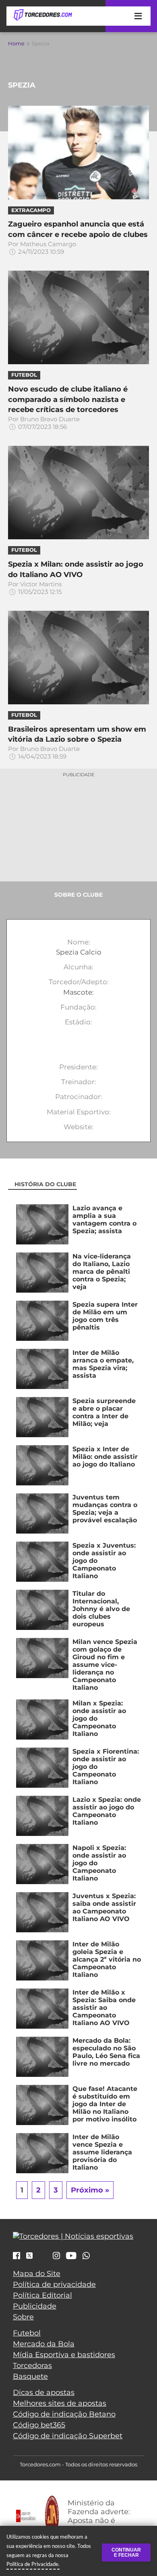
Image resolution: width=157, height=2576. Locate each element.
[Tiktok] (43, 2258)
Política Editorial (42, 2295)
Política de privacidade (54, 2284)
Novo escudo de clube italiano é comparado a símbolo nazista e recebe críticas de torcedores (68, 399)
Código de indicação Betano (64, 2414)
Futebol (27, 2333)
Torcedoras (32, 2366)
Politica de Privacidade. (33, 2564)
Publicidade (35, 2306)
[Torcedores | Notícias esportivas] (43, 15)
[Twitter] (29, 2256)
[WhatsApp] (86, 2256)
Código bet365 (39, 2425)
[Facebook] (17, 2256)
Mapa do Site (37, 2274)
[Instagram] (56, 2256)
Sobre (23, 2317)
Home (16, 43)
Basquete (30, 2376)
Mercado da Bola (44, 2344)
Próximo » (90, 2190)
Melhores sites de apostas (60, 2403)
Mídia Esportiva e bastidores (64, 2355)
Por (42, 248)
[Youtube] (71, 2256)
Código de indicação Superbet (68, 2436)
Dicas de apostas (44, 2392)
